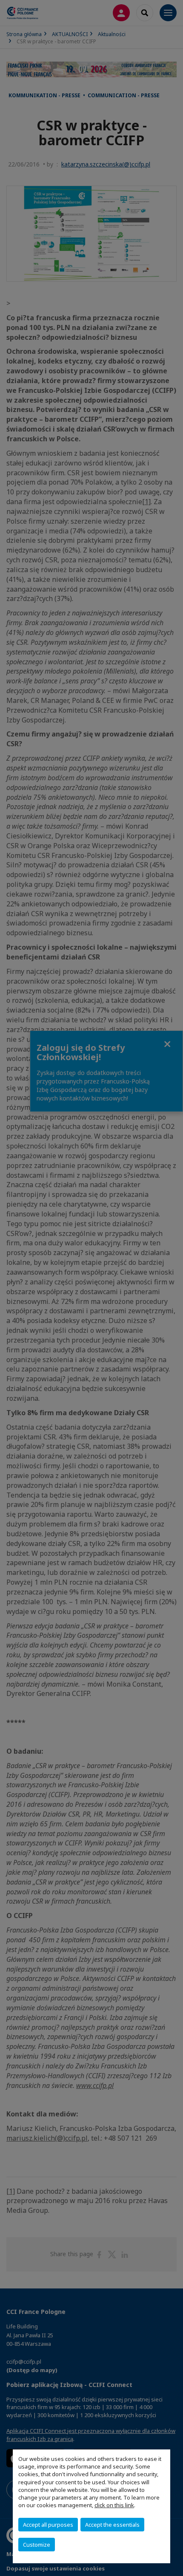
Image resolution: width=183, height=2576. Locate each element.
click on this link (114, 2505)
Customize (37, 2545)
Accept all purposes (48, 2525)
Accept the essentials (112, 2525)
